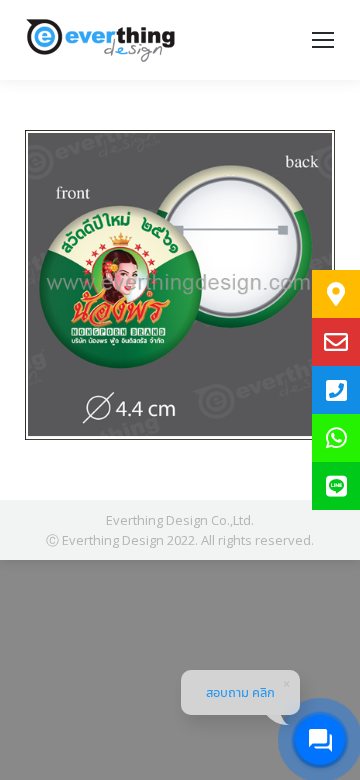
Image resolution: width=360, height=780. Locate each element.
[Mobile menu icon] (323, 40)
